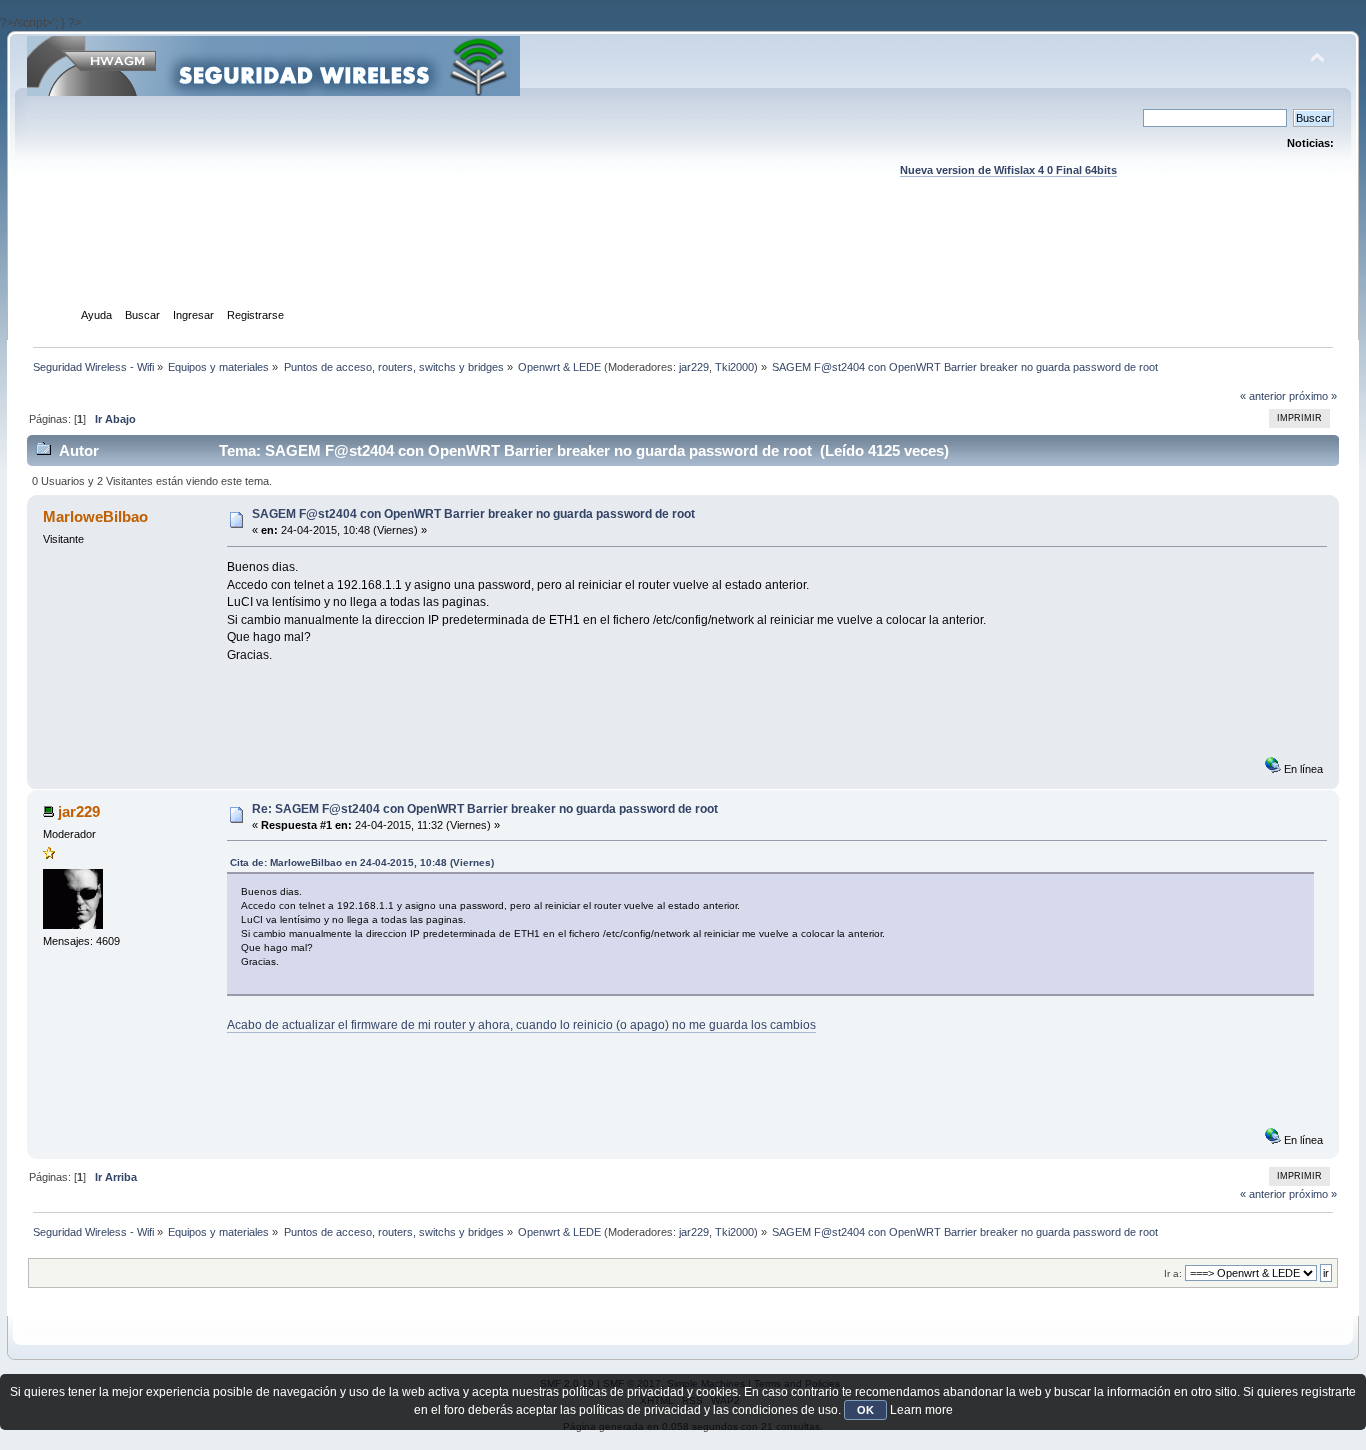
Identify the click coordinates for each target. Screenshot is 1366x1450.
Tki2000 (734, 367)
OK (865, 1410)
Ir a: (1173, 1273)
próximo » (1313, 396)
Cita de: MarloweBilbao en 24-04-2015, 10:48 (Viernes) (362, 862)
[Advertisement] (683, 261)
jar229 (694, 367)
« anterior (1263, 396)
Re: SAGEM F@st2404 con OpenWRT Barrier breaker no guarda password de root (485, 809)
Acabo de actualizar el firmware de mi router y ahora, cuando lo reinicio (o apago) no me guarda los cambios (521, 1025)
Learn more (921, 1410)
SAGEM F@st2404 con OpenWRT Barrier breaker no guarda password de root (473, 514)
